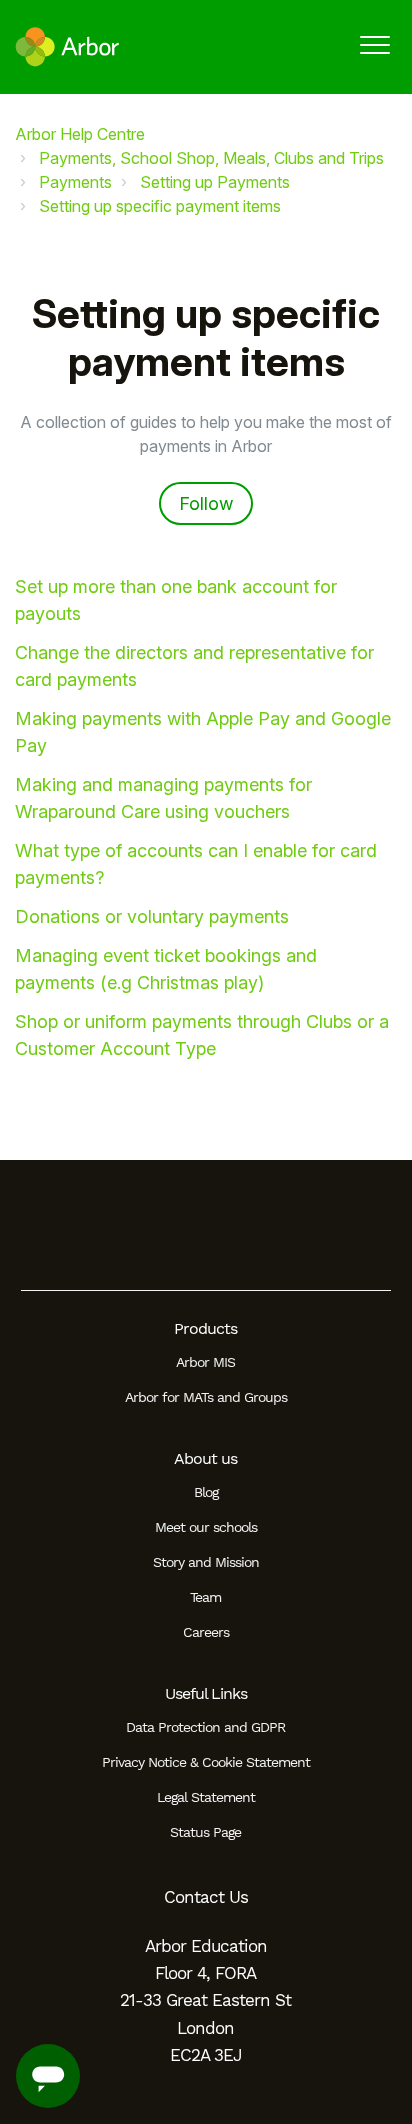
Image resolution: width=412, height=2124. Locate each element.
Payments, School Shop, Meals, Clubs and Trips (211, 158)
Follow (206, 503)
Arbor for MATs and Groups (206, 1397)
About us (205, 1458)
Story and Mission (206, 1562)
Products (205, 1328)
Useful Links (206, 1693)
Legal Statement (206, 1797)
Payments (75, 182)
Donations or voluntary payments (152, 916)
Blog (206, 1492)
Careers (206, 1632)
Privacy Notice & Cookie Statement (206, 1762)
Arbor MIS (205, 1362)
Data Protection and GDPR (205, 1727)
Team (205, 1597)
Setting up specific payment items (160, 206)
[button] (374, 44)
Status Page (205, 1832)
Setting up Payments (215, 182)
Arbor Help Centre (80, 134)
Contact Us (206, 1897)
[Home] (67, 47)
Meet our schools (206, 1527)
